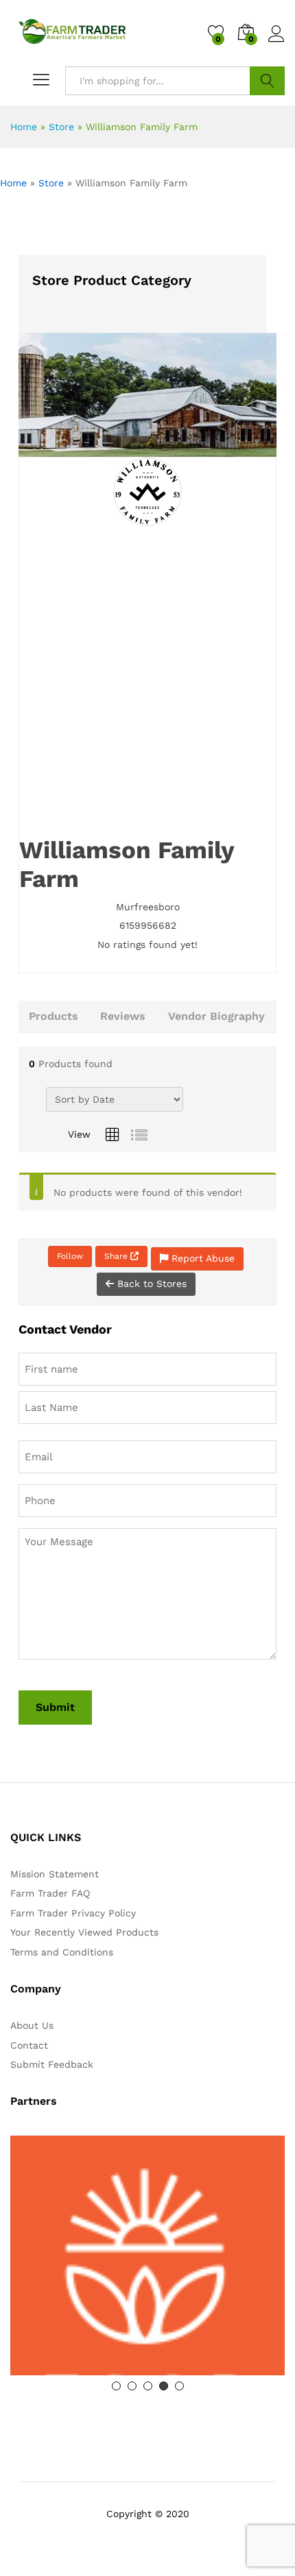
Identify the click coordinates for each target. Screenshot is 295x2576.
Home (24, 127)
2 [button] (132, 2386)
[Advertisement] (147, 681)
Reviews (123, 1016)
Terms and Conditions (62, 1952)
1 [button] (116, 2386)
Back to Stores (150, 1284)
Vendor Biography (216, 1016)
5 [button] (179, 2386)
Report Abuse (201, 1258)
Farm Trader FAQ (50, 1893)
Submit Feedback (52, 2064)
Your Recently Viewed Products (84, 1932)
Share (117, 1256)
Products (54, 1016)
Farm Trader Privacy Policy (73, 1913)
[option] (147, 2255)
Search (267, 81)
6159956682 (148, 925)
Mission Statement (55, 1874)
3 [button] (148, 2386)
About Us (32, 2025)
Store (61, 127)
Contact (29, 2045)
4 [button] (164, 2386)
